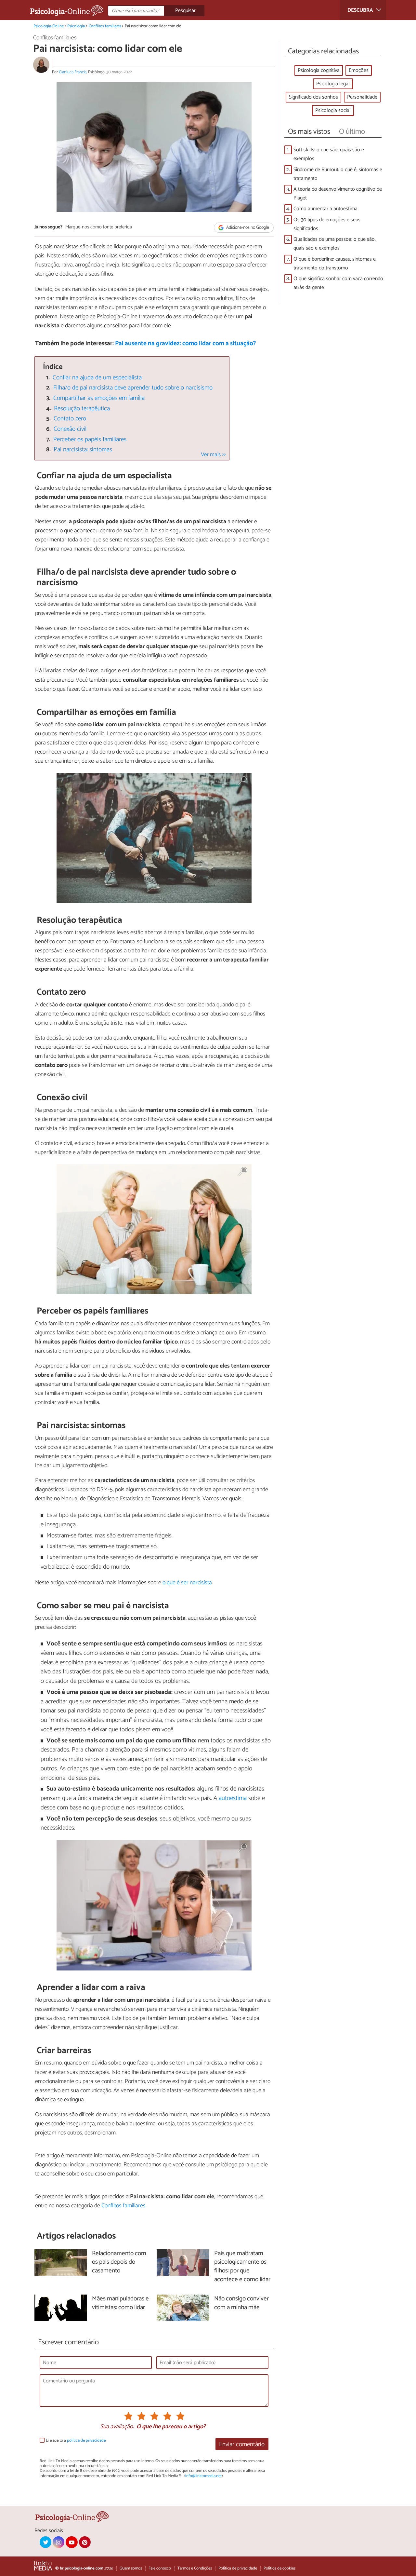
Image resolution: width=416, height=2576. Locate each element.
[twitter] (45, 2542)
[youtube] (71, 2542)
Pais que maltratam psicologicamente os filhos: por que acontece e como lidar (242, 2267)
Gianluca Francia (73, 72)
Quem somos (131, 2568)
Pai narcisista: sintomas (83, 450)
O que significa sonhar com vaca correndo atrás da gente (338, 283)
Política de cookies (279, 2568)
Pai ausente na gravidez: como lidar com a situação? (185, 343)
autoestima (233, 1798)
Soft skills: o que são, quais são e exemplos (329, 154)
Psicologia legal (333, 84)
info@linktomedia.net (203, 2476)
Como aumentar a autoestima (325, 209)
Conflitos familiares (105, 26)
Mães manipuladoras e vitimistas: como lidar (120, 2303)
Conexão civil (70, 429)
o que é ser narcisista (187, 1583)
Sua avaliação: (117, 2427)
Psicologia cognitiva (319, 70)
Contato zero (70, 419)
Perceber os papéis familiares (90, 439)
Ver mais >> (213, 455)
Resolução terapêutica (82, 409)
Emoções (359, 70)
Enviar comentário (242, 2444)
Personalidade (362, 97)
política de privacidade (86, 2440)
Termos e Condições (195, 2568)
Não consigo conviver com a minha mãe (241, 2303)
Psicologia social (333, 110)
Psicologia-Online (49, 26)
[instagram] (58, 2542)
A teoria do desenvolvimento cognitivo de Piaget (338, 194)
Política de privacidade (238, 2568)
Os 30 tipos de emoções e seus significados (327, 224)
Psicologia (76, 26)
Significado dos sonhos (313, 97)
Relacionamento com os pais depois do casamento (119, 2263)
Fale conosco (160, 2568)
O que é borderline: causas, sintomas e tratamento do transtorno (335, 264)
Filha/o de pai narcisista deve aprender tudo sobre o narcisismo (133, 388)
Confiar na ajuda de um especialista (97, 378)
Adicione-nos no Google (247, 228)
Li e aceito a (76, 2440)
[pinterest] (85, 2542)
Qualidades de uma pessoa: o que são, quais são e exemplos (335, 244)
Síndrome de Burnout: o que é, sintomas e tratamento (338, 174)
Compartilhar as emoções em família (99, 398)
